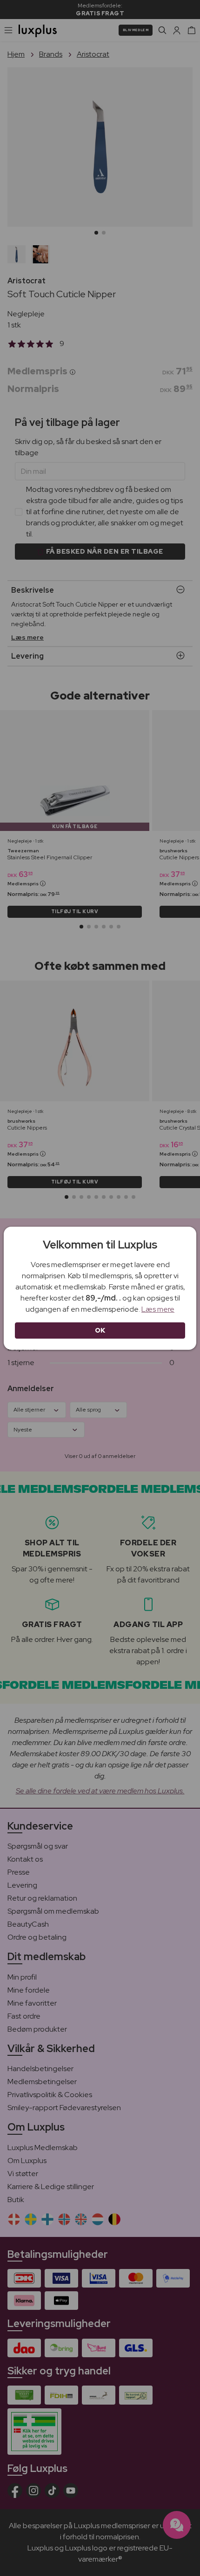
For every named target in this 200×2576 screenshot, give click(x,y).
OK (100, 1330)
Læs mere (158, 1309)
